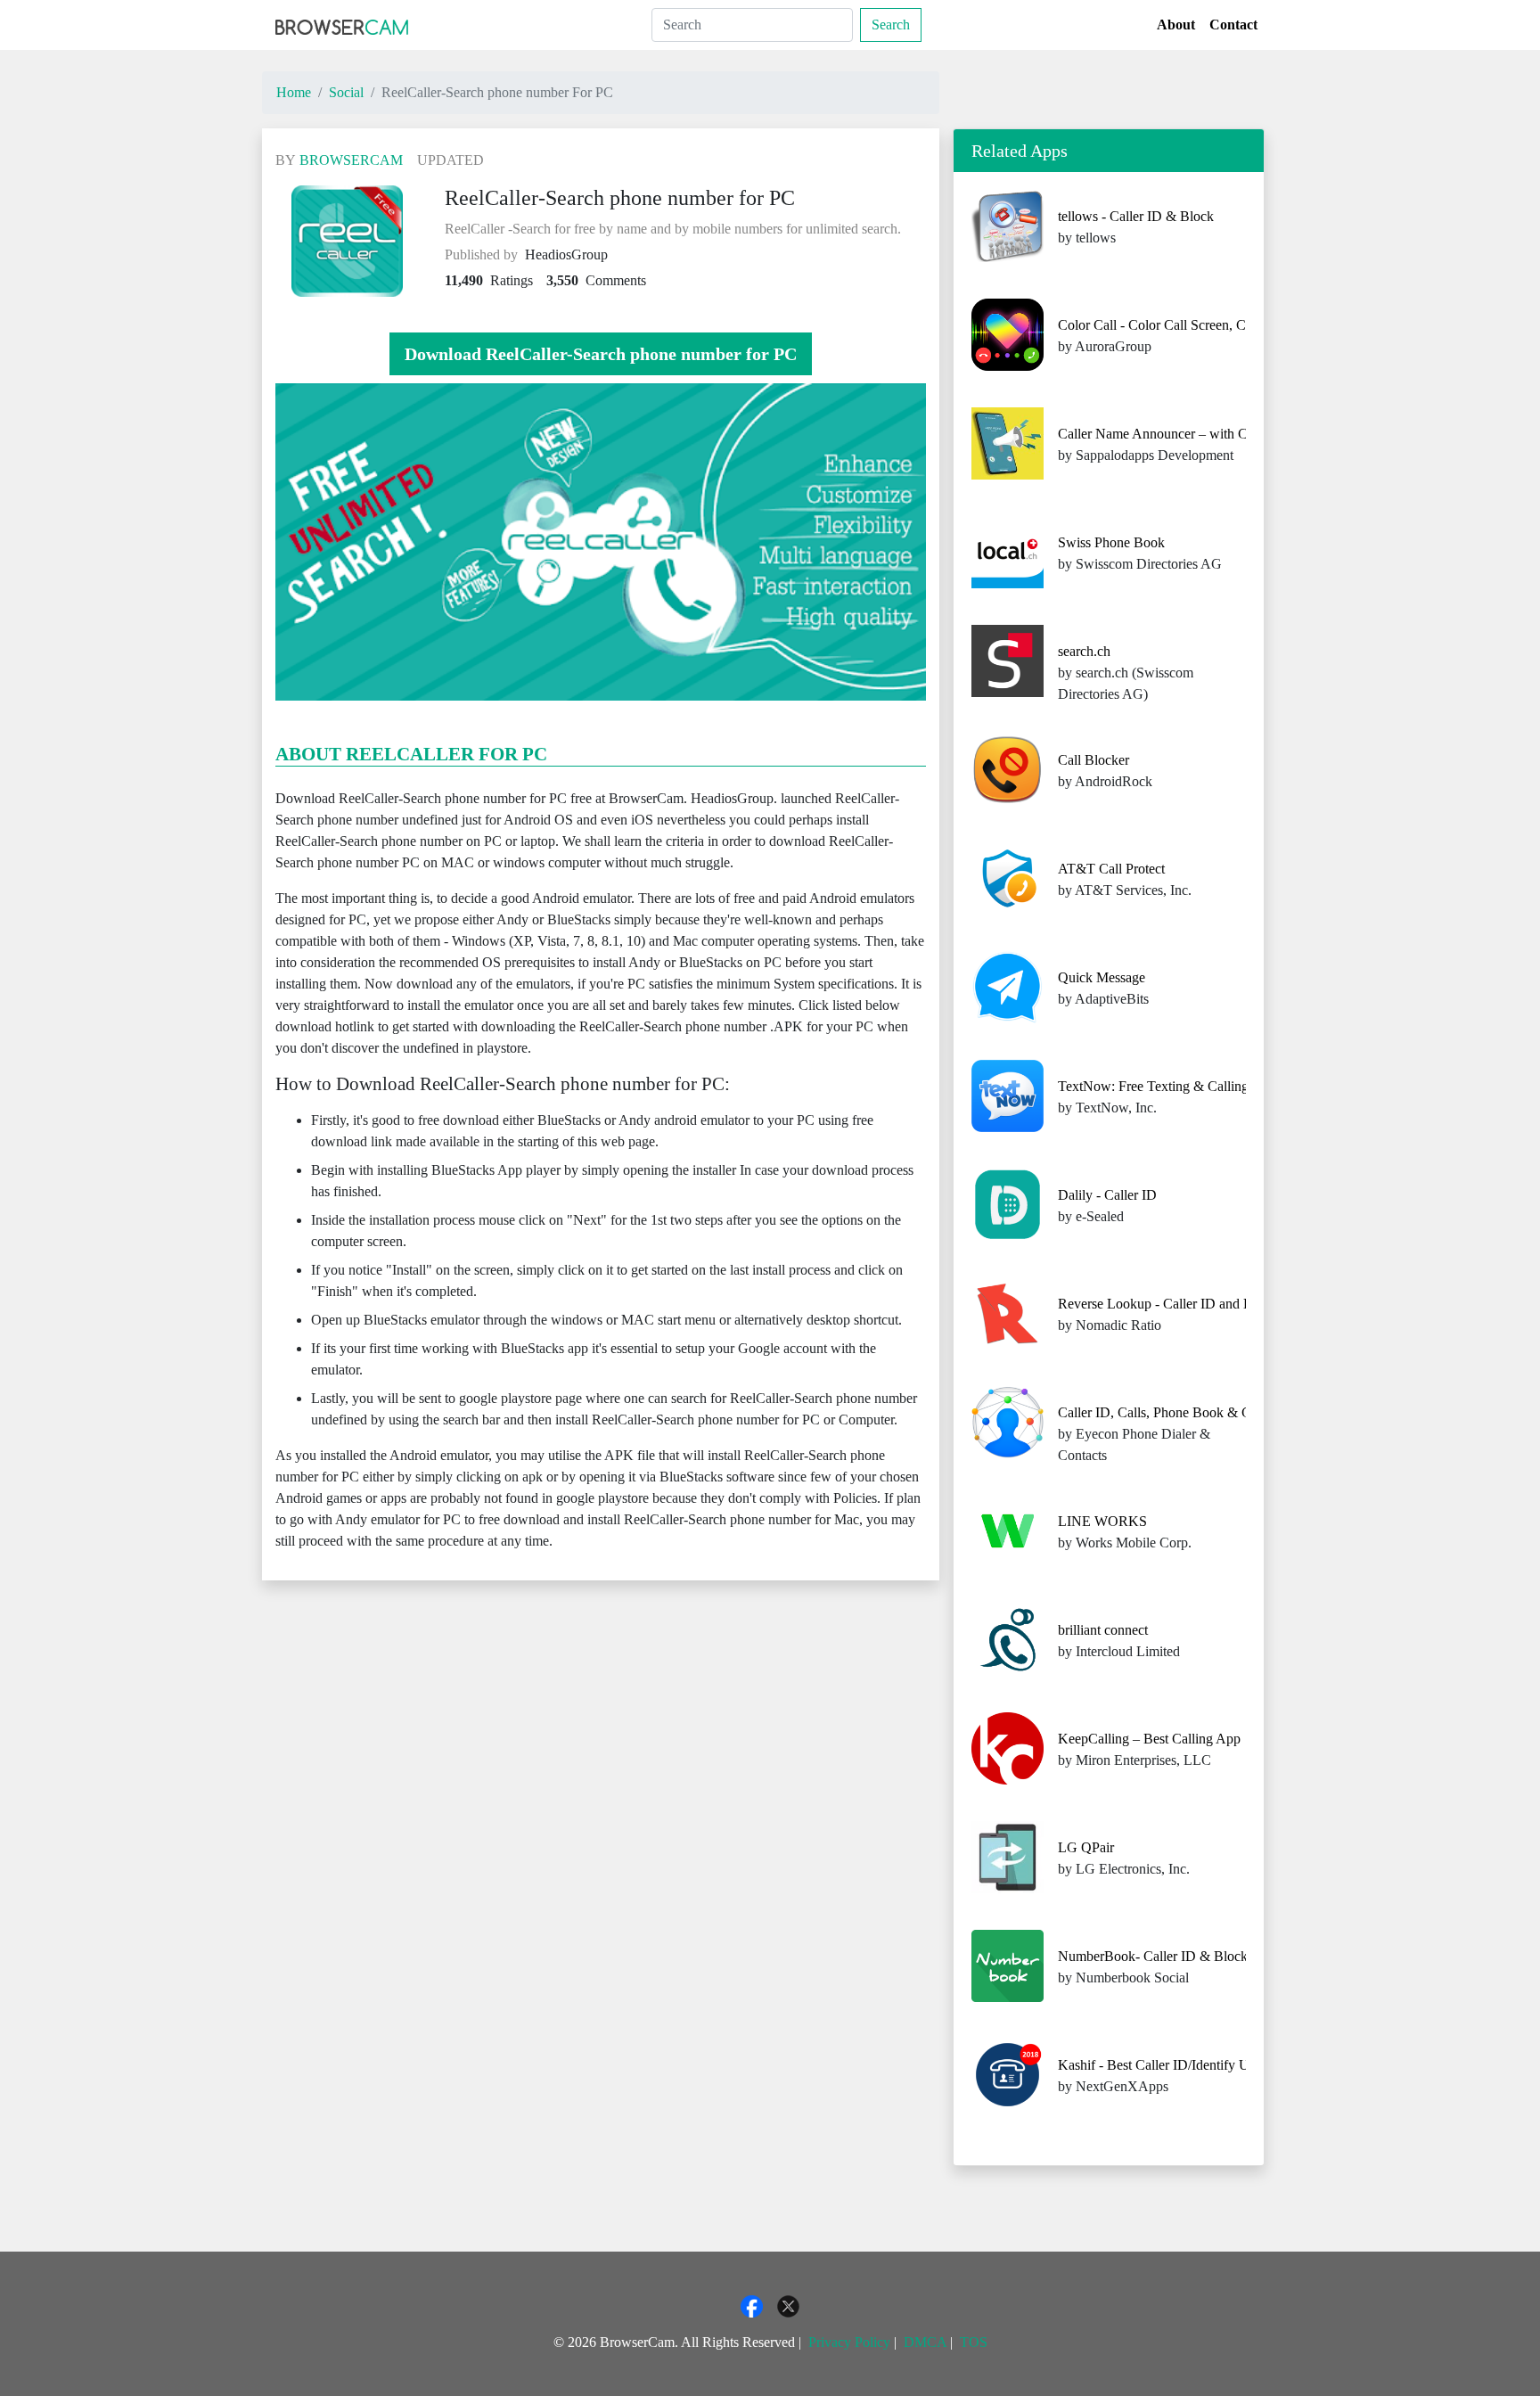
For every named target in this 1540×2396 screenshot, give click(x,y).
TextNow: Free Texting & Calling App (1167, 1086)
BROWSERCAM (351, 160)
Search (891, 25)
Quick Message (1102, 977)
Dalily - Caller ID (1107, 1195)
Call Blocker (1094, 760)
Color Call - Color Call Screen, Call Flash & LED (1199, 325)
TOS (974, 2342)
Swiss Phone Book (1111, 542)
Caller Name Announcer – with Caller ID (1174, 434)
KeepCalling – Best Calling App (1149, 1739)
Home (294, 92)
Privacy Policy (849, 2342)
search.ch (1084, 651)
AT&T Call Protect (1111, 869)
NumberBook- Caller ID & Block (1153, 1956)
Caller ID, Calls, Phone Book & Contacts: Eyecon (1199, 1412)
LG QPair (1086, 1847)
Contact (1233, 25)
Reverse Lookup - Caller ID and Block (1167, 1304)
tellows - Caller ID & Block (1136, 216)
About (1176, 25)
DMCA (925, 2342)
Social (346, 92)
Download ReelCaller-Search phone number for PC (601, 354)
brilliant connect (1103, 1630)
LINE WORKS (1102, 1521)
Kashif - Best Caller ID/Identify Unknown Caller (1196, 2065)
